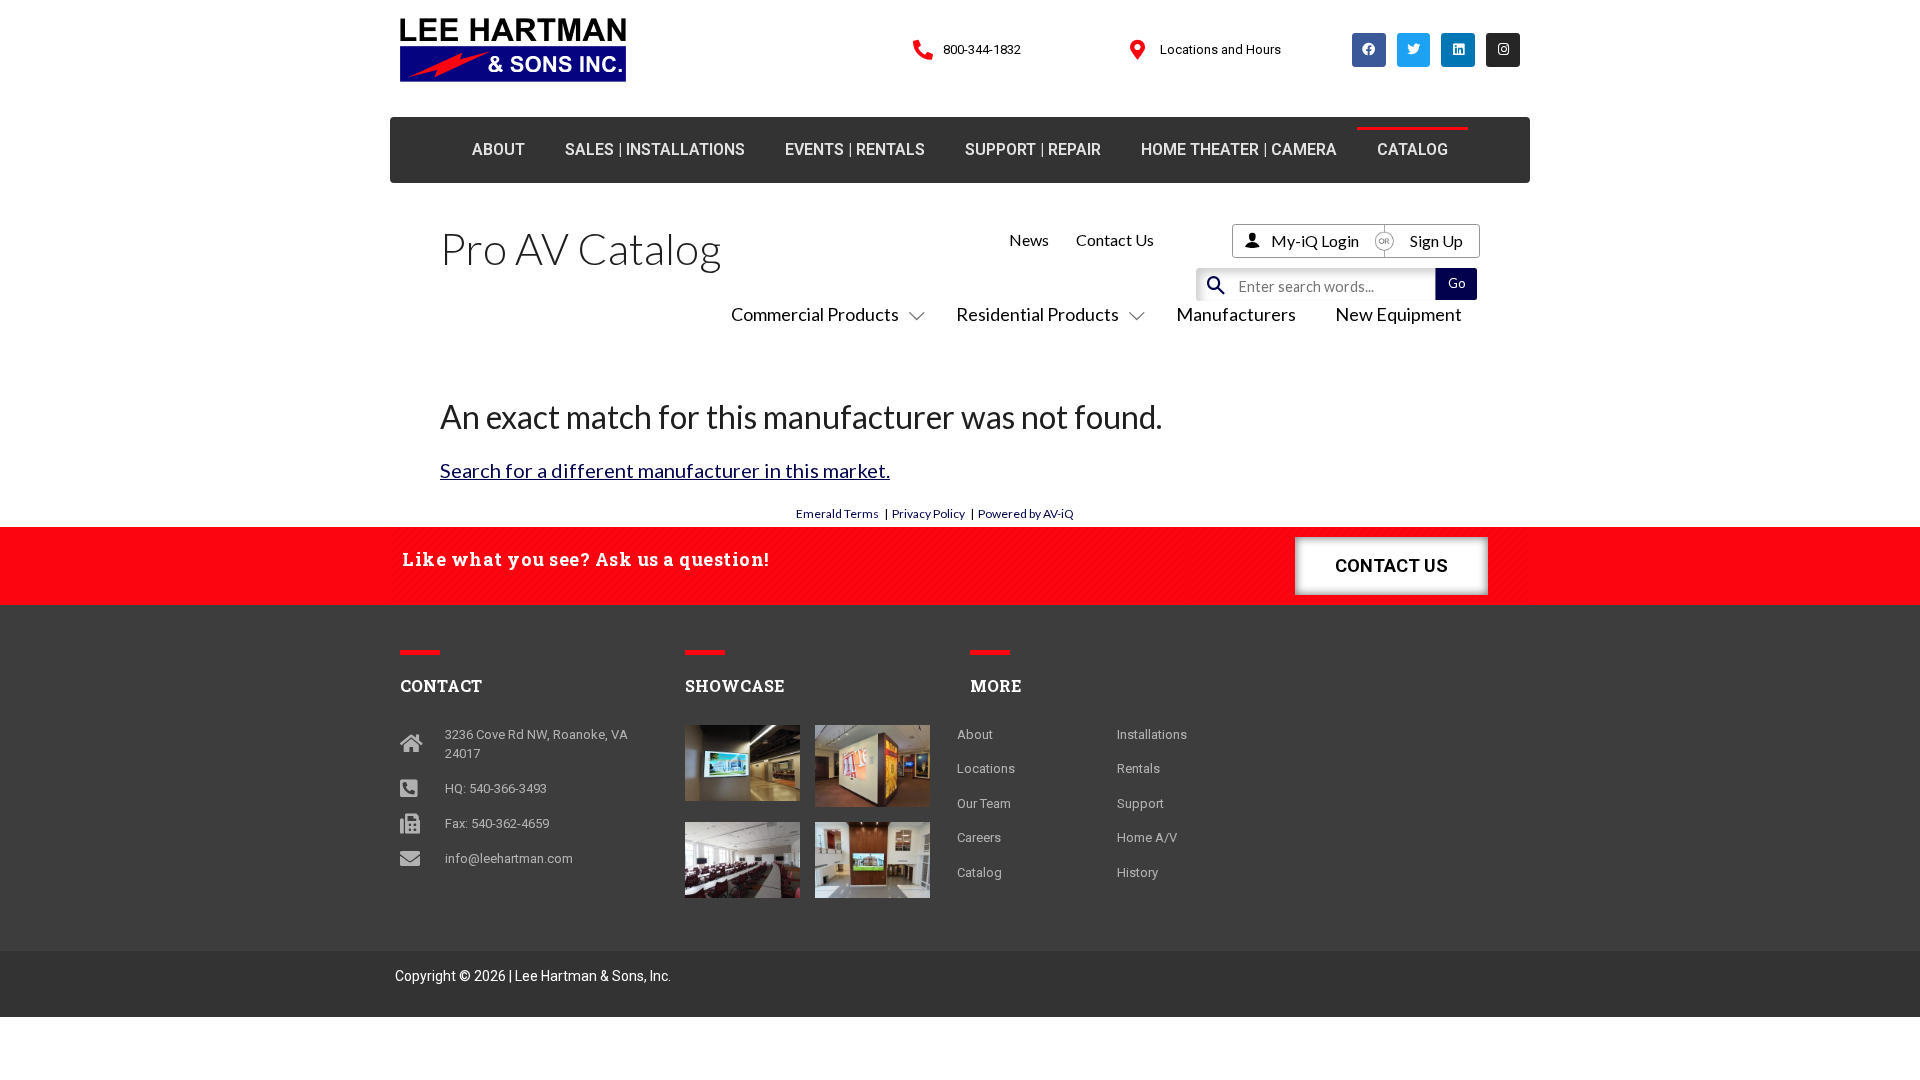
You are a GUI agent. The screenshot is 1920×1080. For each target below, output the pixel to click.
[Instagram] (1503, 50)
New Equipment (1398, 314)
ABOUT (498, 149)
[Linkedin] (1458, 50)
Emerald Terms (837, 513)
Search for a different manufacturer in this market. (665, 470)
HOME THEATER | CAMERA (1239, 149)
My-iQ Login (1315, 240)
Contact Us (1115, 239)
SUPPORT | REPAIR (1033, 149)
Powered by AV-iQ (1026, 513)
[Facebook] (1369, 50)
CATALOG (1412, 149)
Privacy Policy (928, 513)
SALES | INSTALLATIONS (655, 149)
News (1029, 239)
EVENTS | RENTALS (855, 149)
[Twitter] (1414, 50)
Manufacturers (1236, 314)
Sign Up (1436, 240)
